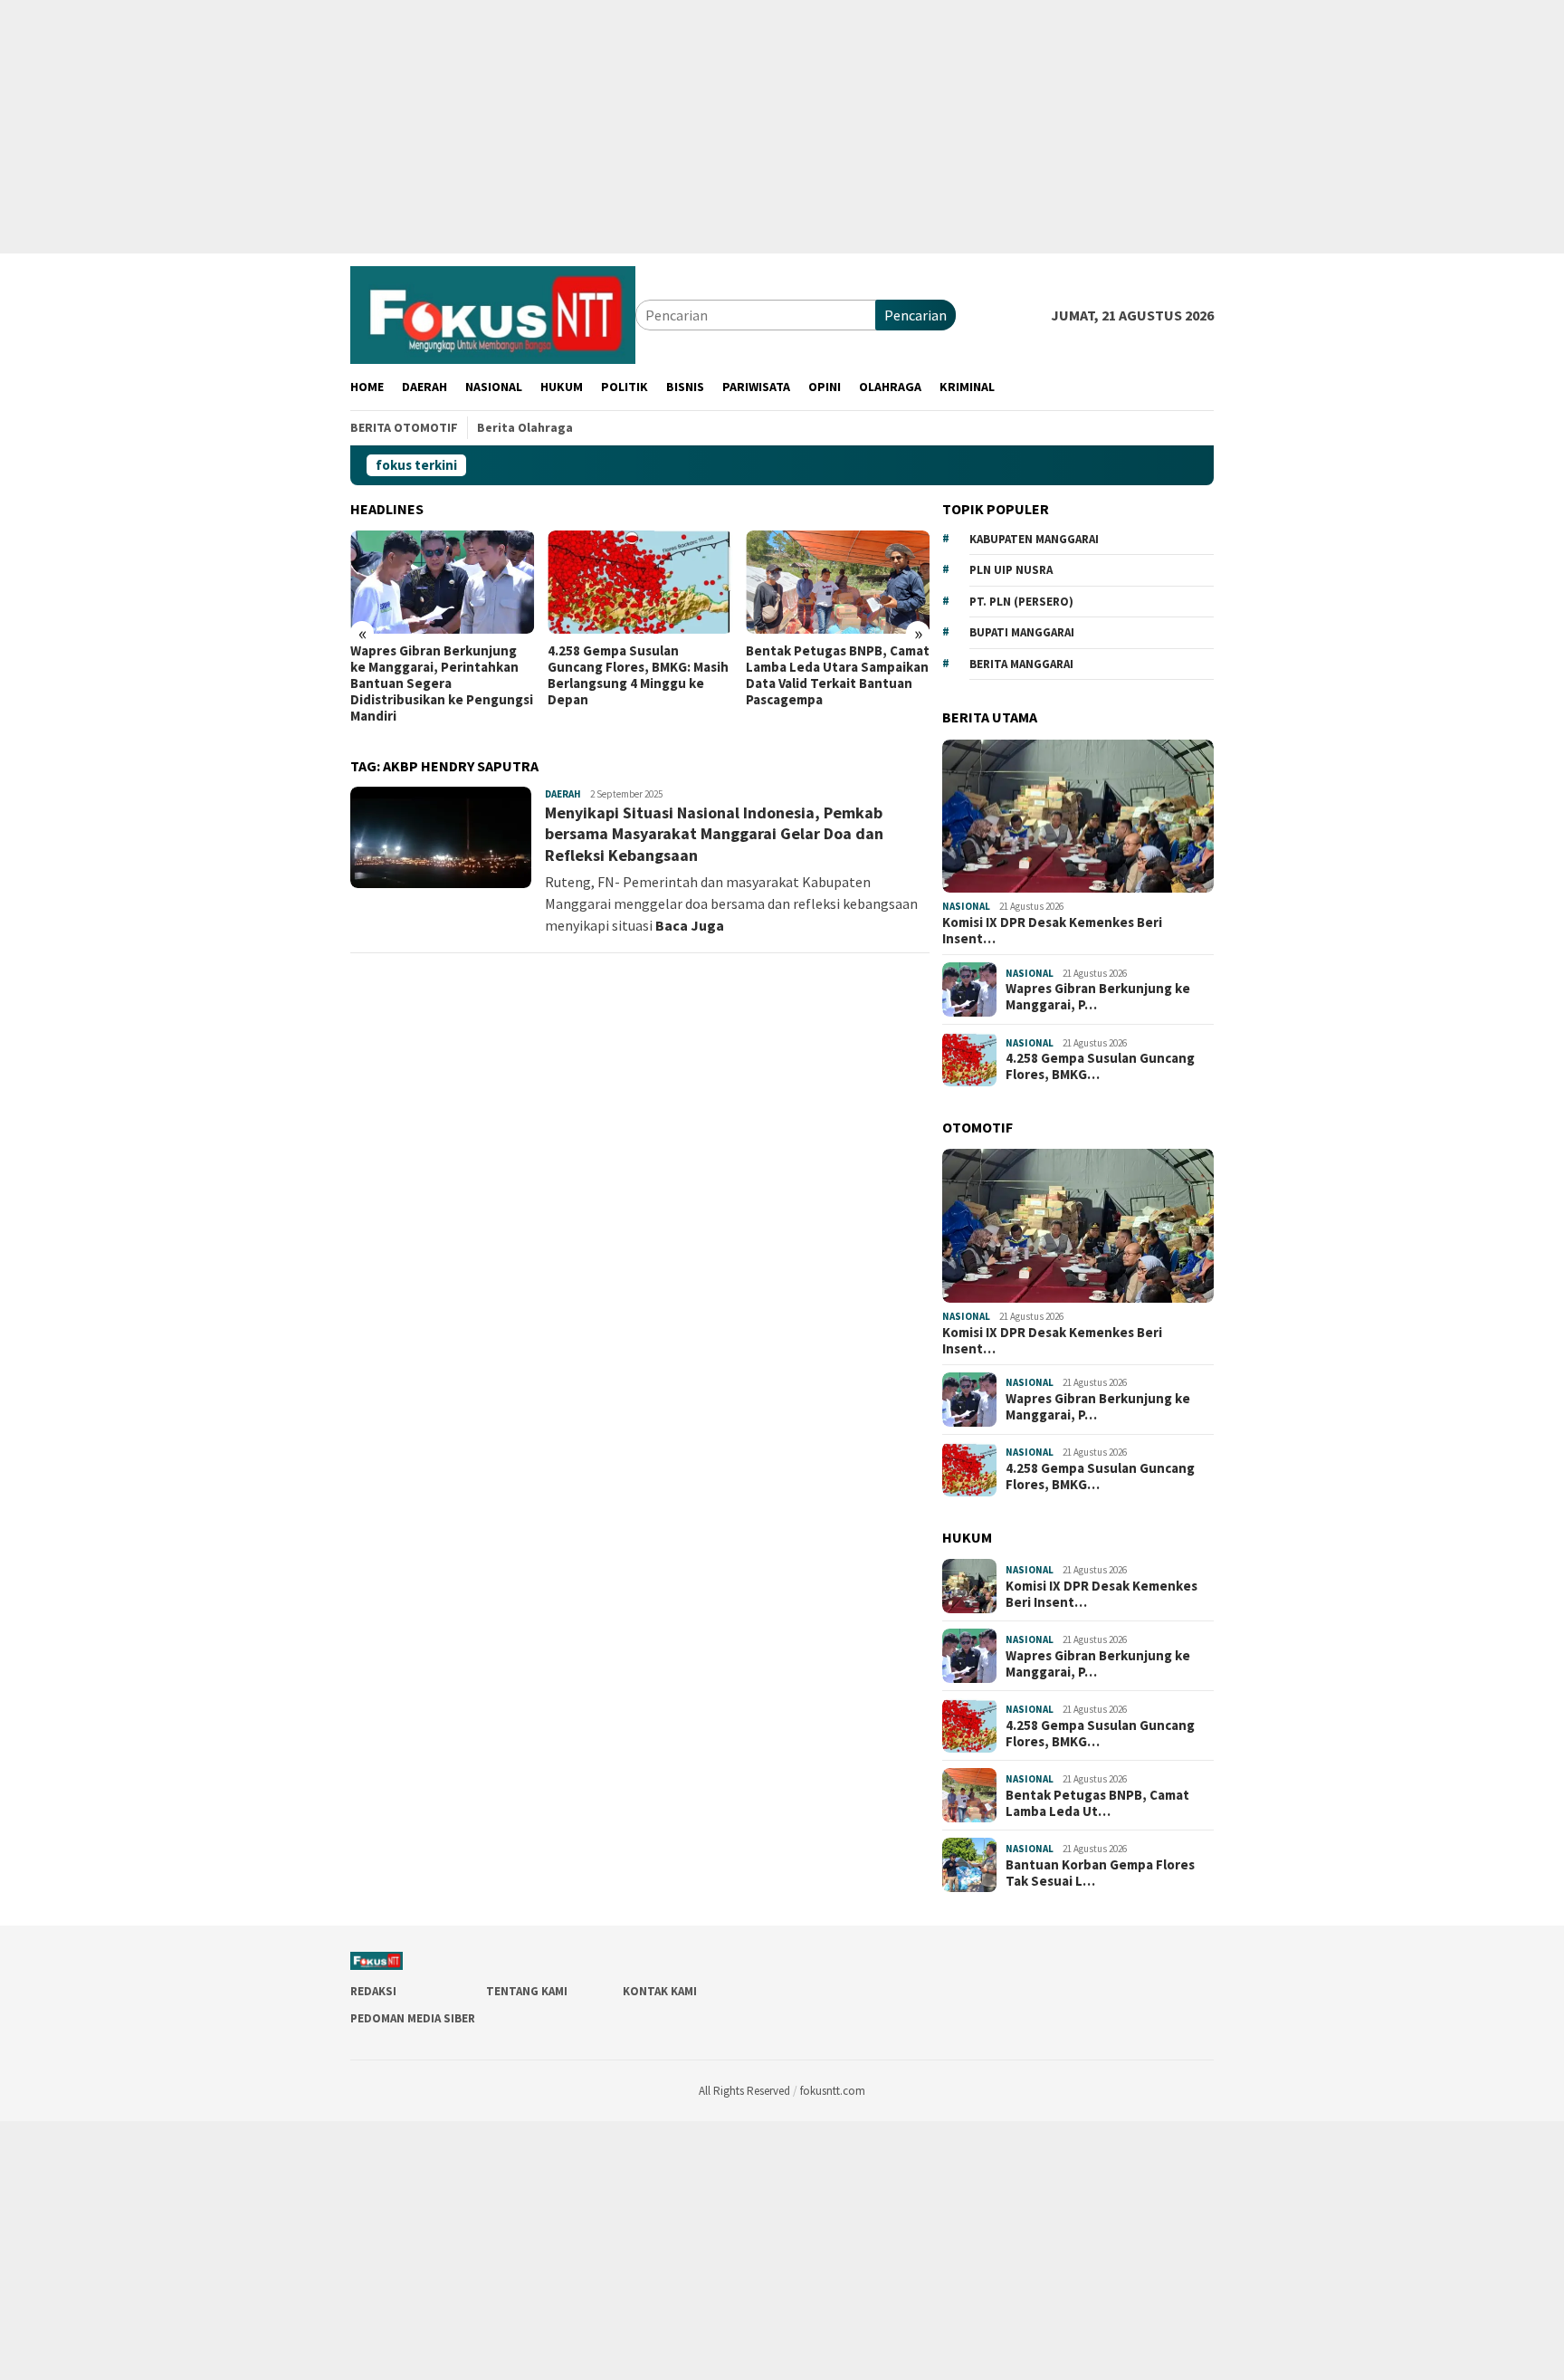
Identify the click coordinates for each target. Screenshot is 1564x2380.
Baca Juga (690, 925)
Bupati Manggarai (1022, 632)
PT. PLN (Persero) (1021, 602)
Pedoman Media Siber (413, 2018)
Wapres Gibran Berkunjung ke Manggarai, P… (1098, 997)
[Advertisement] (543, 127)
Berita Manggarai (1021, 664)
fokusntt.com (833, 2091)
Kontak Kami (660, 1991)
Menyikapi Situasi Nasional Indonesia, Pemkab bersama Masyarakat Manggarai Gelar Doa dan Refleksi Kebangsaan (714, 834)
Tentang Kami (527, 1991)
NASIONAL (966, 906)
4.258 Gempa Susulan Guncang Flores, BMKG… (1100, 1066)
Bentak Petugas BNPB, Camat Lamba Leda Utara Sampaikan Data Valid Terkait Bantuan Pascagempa (838, 675)
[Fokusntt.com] (493, 313)
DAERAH (563, 794)
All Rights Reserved (744, 2091)
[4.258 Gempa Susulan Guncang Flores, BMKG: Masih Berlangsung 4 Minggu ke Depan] (639, 582)
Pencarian (916, 315)
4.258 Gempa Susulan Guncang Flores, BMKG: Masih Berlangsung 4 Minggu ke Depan (638, 675)
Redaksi (373, 1991)
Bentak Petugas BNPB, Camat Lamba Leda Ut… (1097, 1803)
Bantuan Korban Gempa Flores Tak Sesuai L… (1100, 1873)
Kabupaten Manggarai (1034, 539)
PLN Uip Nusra (1011, 570)
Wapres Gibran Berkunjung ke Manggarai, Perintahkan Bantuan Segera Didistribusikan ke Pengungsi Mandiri (442, 683)
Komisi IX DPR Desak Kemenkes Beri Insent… (1052, 931)
